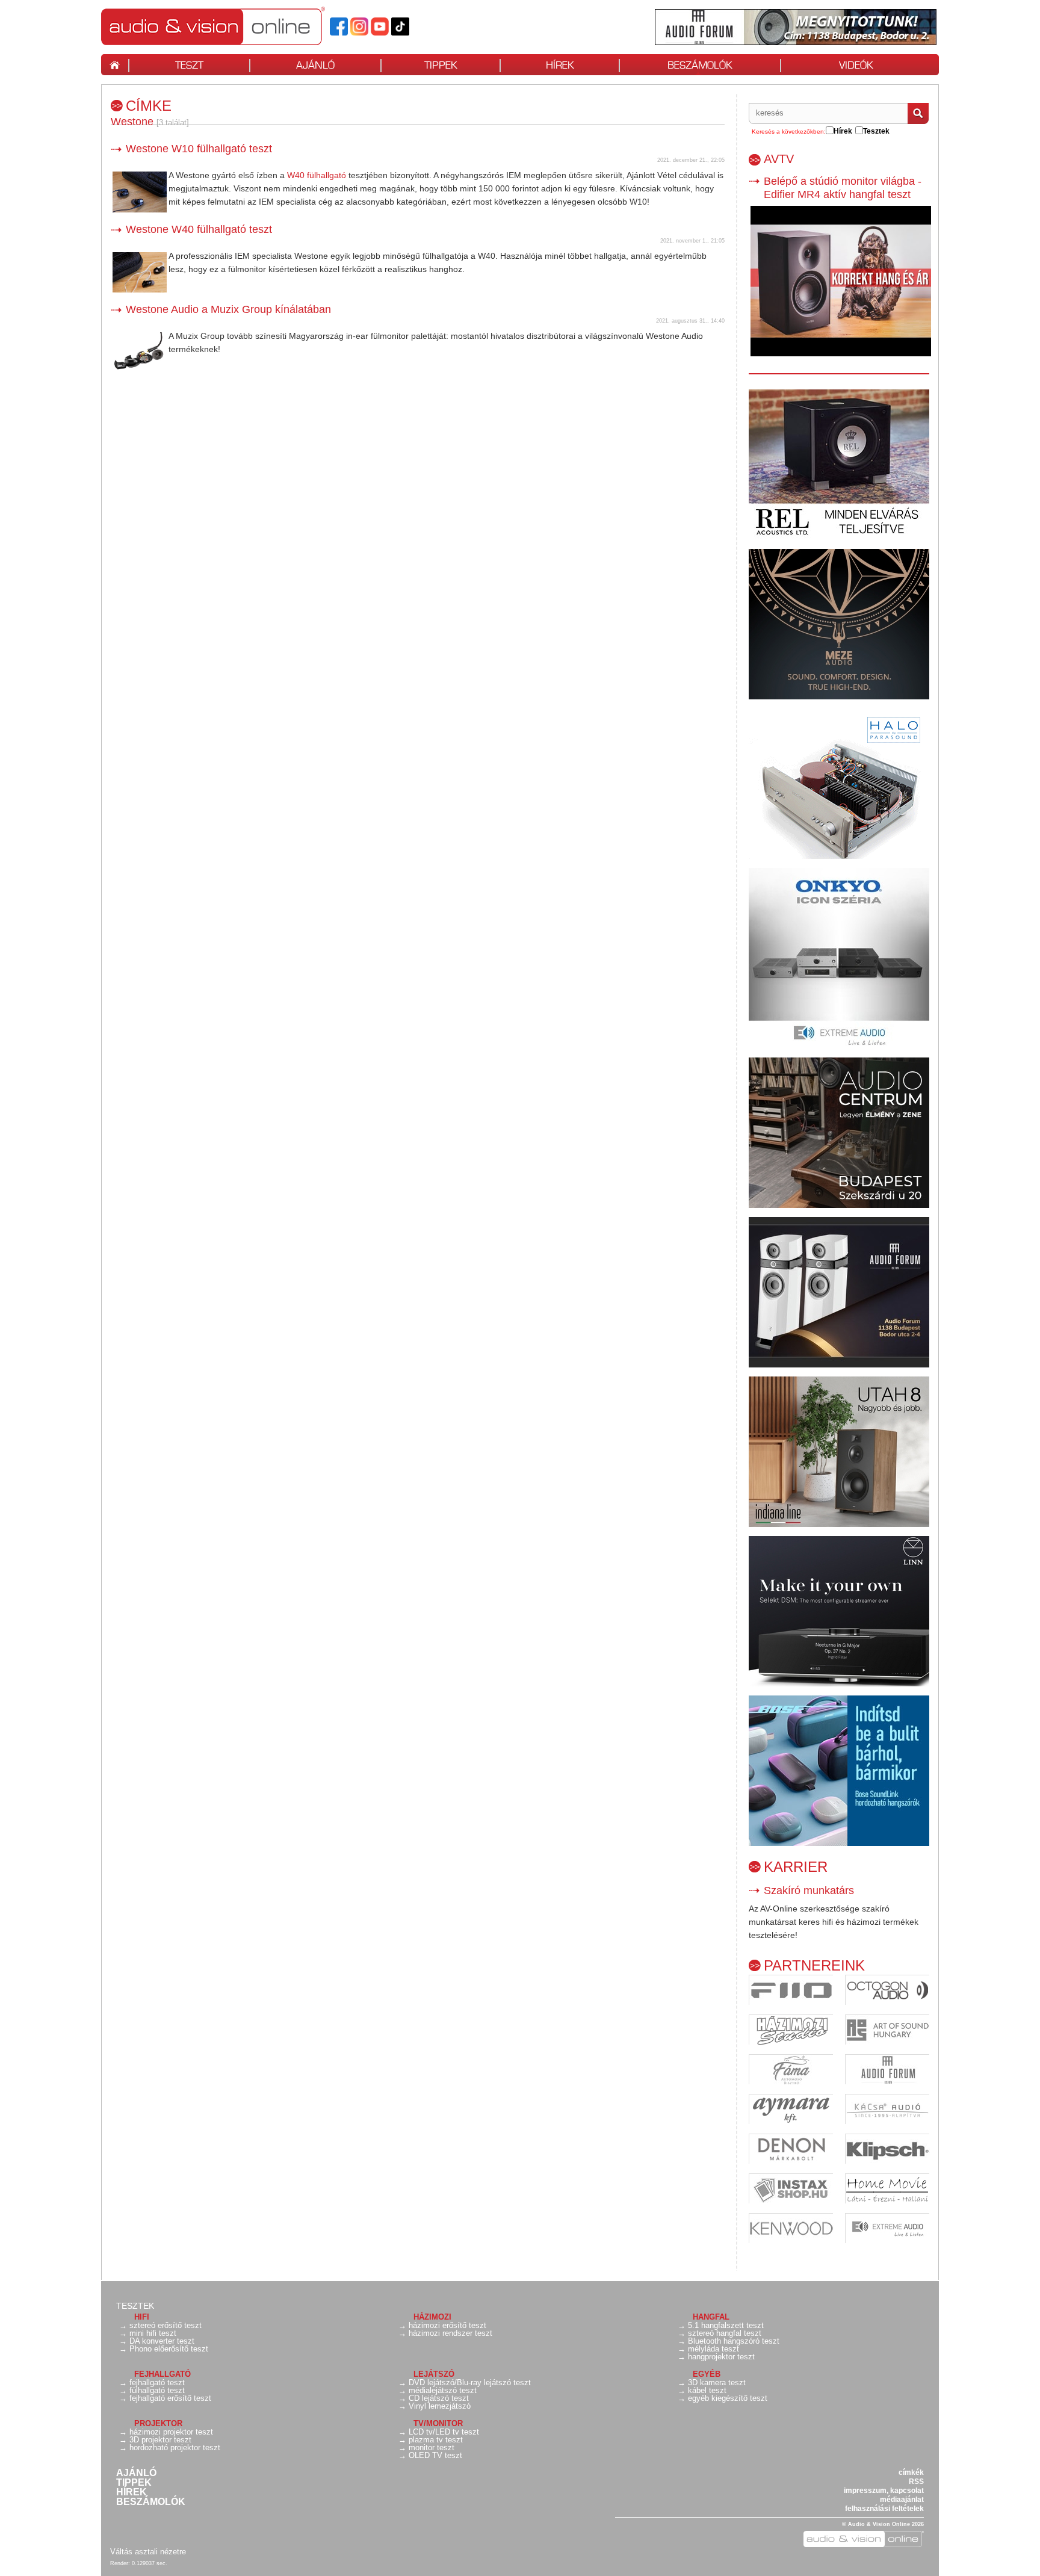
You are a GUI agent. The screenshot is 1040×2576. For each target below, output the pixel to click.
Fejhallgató (162, 2374)
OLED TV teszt (435, 2455)
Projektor (158, 2423)
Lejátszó (434, 2374)
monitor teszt (432, 2448)
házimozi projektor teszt (171, 2432)
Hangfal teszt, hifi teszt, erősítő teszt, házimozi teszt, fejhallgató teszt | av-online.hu (234, 26)
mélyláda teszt (713, 2349)
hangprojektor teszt (721, 2357)
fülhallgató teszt (157, 2390)
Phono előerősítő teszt (169, 2349)
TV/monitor (438, 2423)
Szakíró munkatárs (809, 1890)
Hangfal (711, 2317)
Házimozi (432, 2317)
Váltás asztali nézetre (148, 2552)
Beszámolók (151, 2502)
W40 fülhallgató (317, 175)
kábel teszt (707, 2390)
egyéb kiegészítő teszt (728, 2398)
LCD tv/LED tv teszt (444, 2432)
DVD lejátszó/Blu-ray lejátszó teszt (470, 2382)
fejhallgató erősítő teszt (170, 2398)
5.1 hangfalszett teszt (726, 2325)
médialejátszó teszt (443, 2390)
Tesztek (135, 2306)
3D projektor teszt (160, 2440)
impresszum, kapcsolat (884, 2491)
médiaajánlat (902, 2500)
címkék (911, 2472)
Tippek (134, 2483)
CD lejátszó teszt (439, 2398)
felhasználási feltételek (884, 2509)
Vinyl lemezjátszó (440, 2406)
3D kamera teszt (717, 2382)
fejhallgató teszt (157, 2382)
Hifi (142, 2317)
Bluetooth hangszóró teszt (734, 2341)
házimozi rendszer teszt (450, 2333)
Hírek (132, 2492)
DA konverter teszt (162, 2341)
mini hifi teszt (153, 2333)
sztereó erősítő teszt (166, 2325)
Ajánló (136, 2473)
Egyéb (707, 2374)
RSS (916, 2482)
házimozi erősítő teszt (447, 2325)
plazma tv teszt (436, 2440)
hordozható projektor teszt (175, 2448)
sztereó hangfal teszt (725, 2333)
